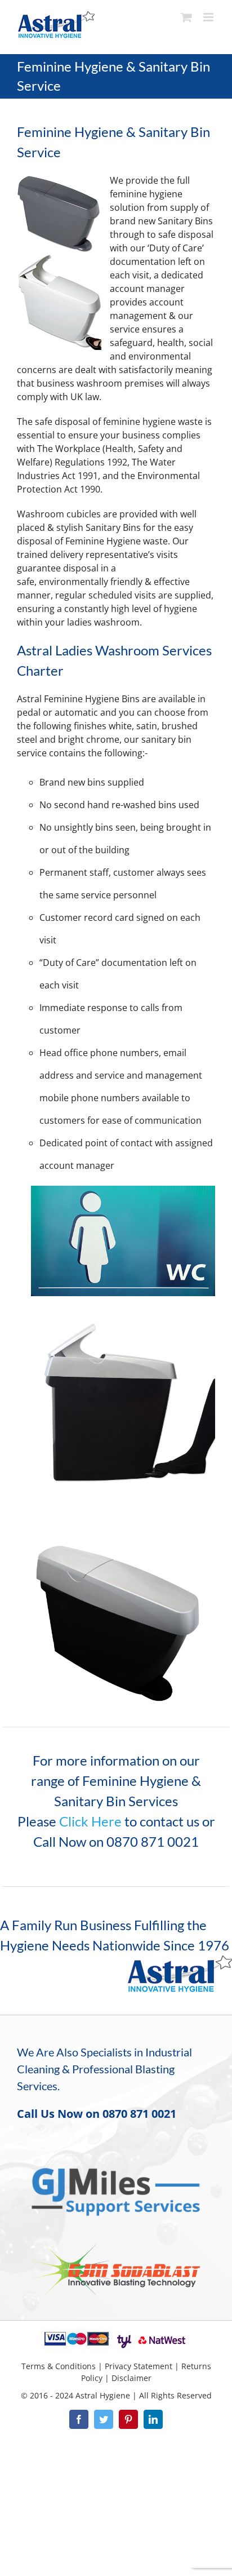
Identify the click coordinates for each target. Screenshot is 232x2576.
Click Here (90, 1821)
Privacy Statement (139, 2366)
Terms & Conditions (59, 2366)
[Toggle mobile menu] (209, 17)
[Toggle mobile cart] (186, 17)
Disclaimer (131, 2378)
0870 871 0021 (139, 2114)
